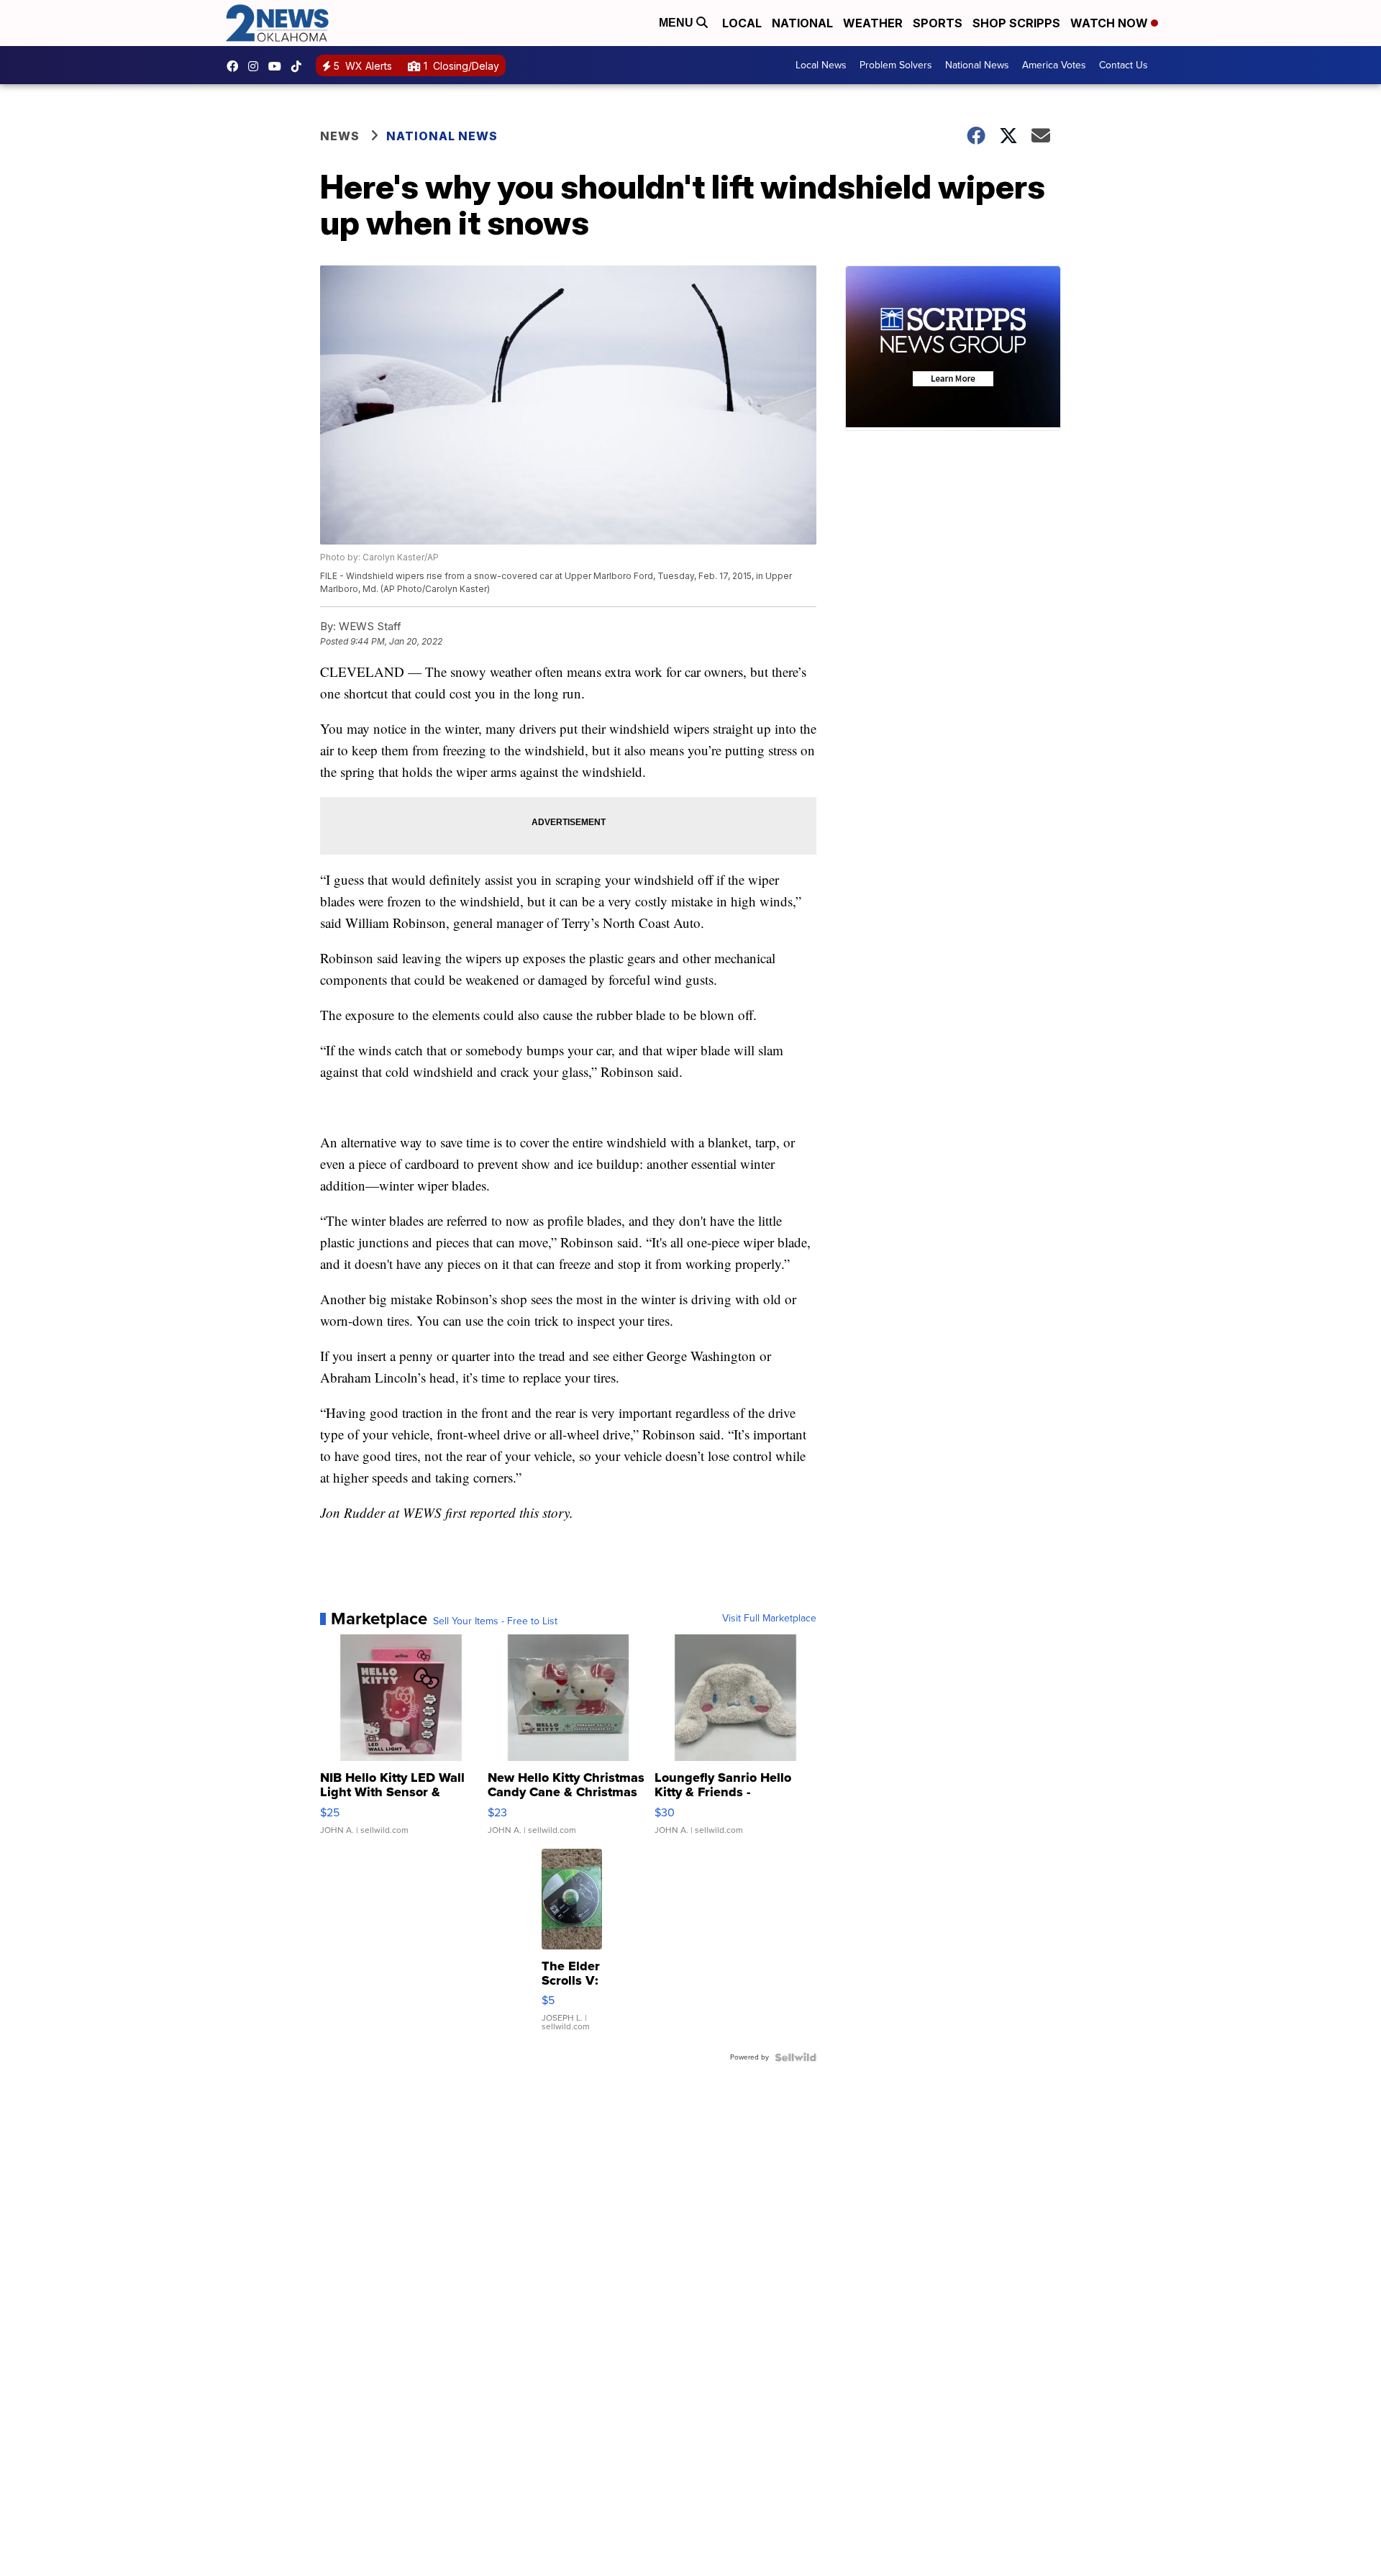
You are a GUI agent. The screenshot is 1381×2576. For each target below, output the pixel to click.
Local (742, 23)
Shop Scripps (1016, 23)
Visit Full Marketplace (769, 1619)
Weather (873, 23)
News (340, 136)
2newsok (257, 66)
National (802, 23)
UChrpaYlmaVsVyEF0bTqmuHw (278, 66)
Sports (938, 23)
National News (977, 65)
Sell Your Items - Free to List (495, 1621)
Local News (821, 65)
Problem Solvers (896, 65)
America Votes (1054, 65)
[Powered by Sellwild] (796, 2057)
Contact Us (1124, 65)
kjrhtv (236, 66)
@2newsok (300, 66)
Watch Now (1111, 23)
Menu (678, 23)
